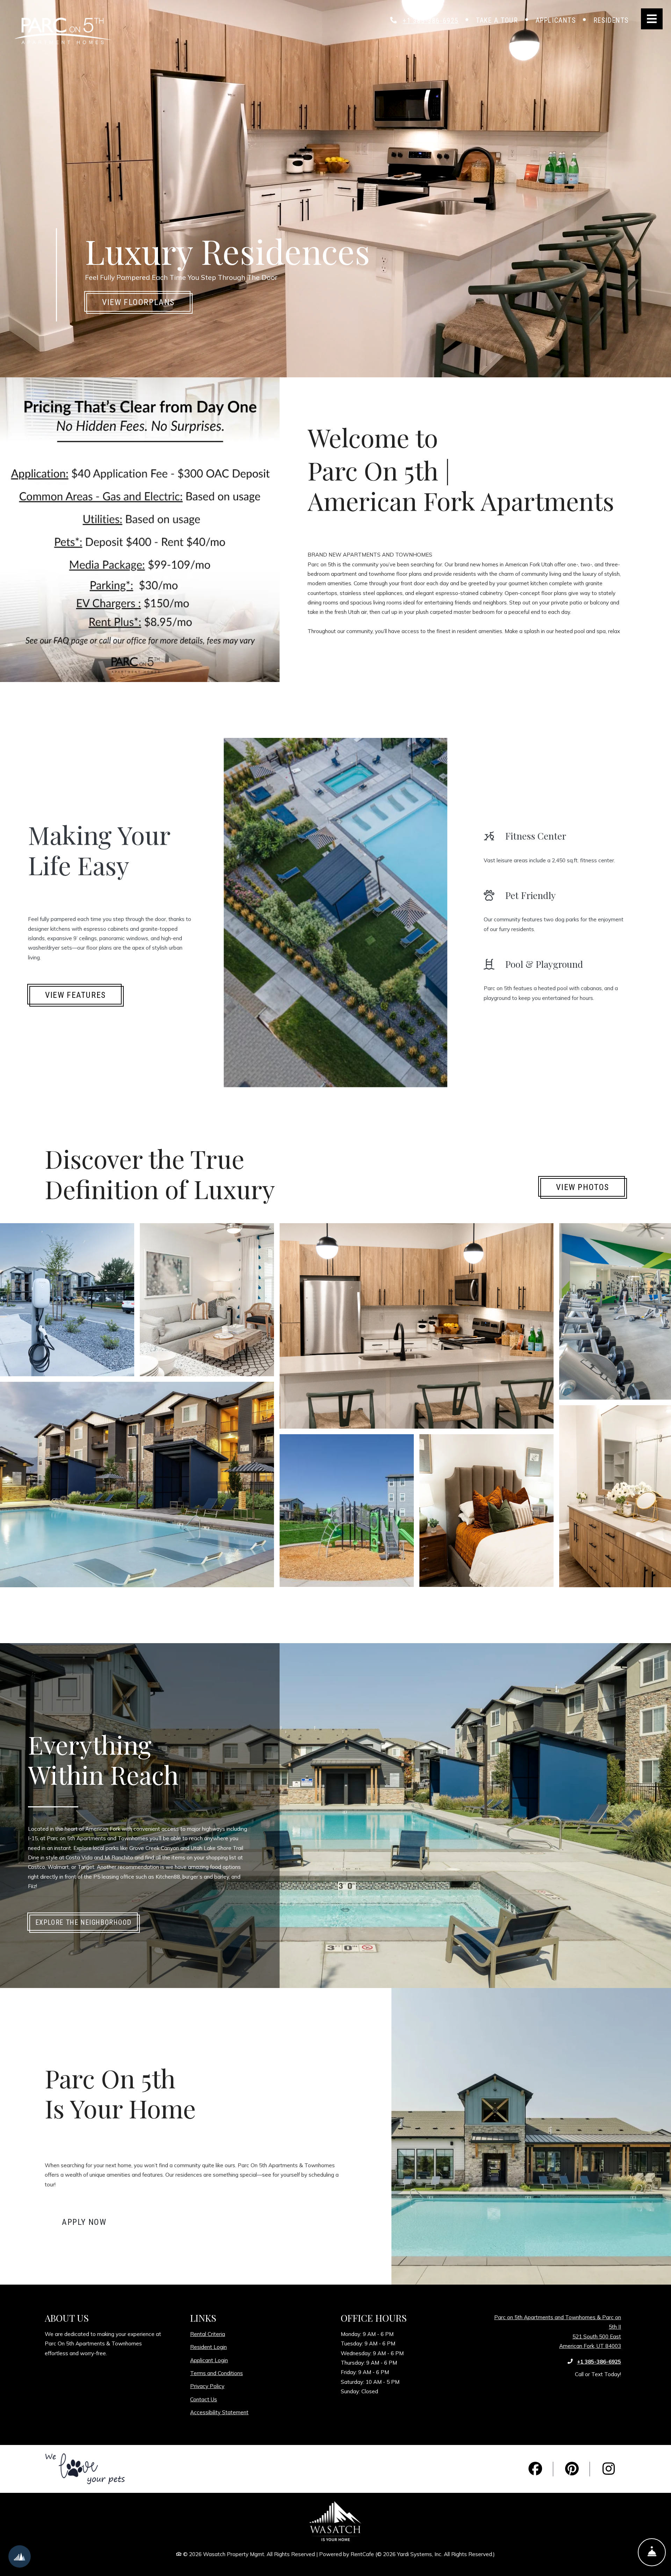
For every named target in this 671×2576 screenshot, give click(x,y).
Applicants (560, 20)
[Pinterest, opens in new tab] (572, 2469)
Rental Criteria (208, 2334)
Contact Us (204, 2399)
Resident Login (208, 2347)
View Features (75, 995)
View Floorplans (138, 302)
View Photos (583, 1187)
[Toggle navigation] (652, 19)
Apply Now (93, 2222)
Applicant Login (209, 2360)
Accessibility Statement (219, 2412)
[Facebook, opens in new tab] (535, 2469)
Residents (615, 20)
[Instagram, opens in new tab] (609, 2469)
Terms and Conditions (217, 2373)
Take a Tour (497, 20)
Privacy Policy (207, 2386)
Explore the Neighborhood (84, 1922)
